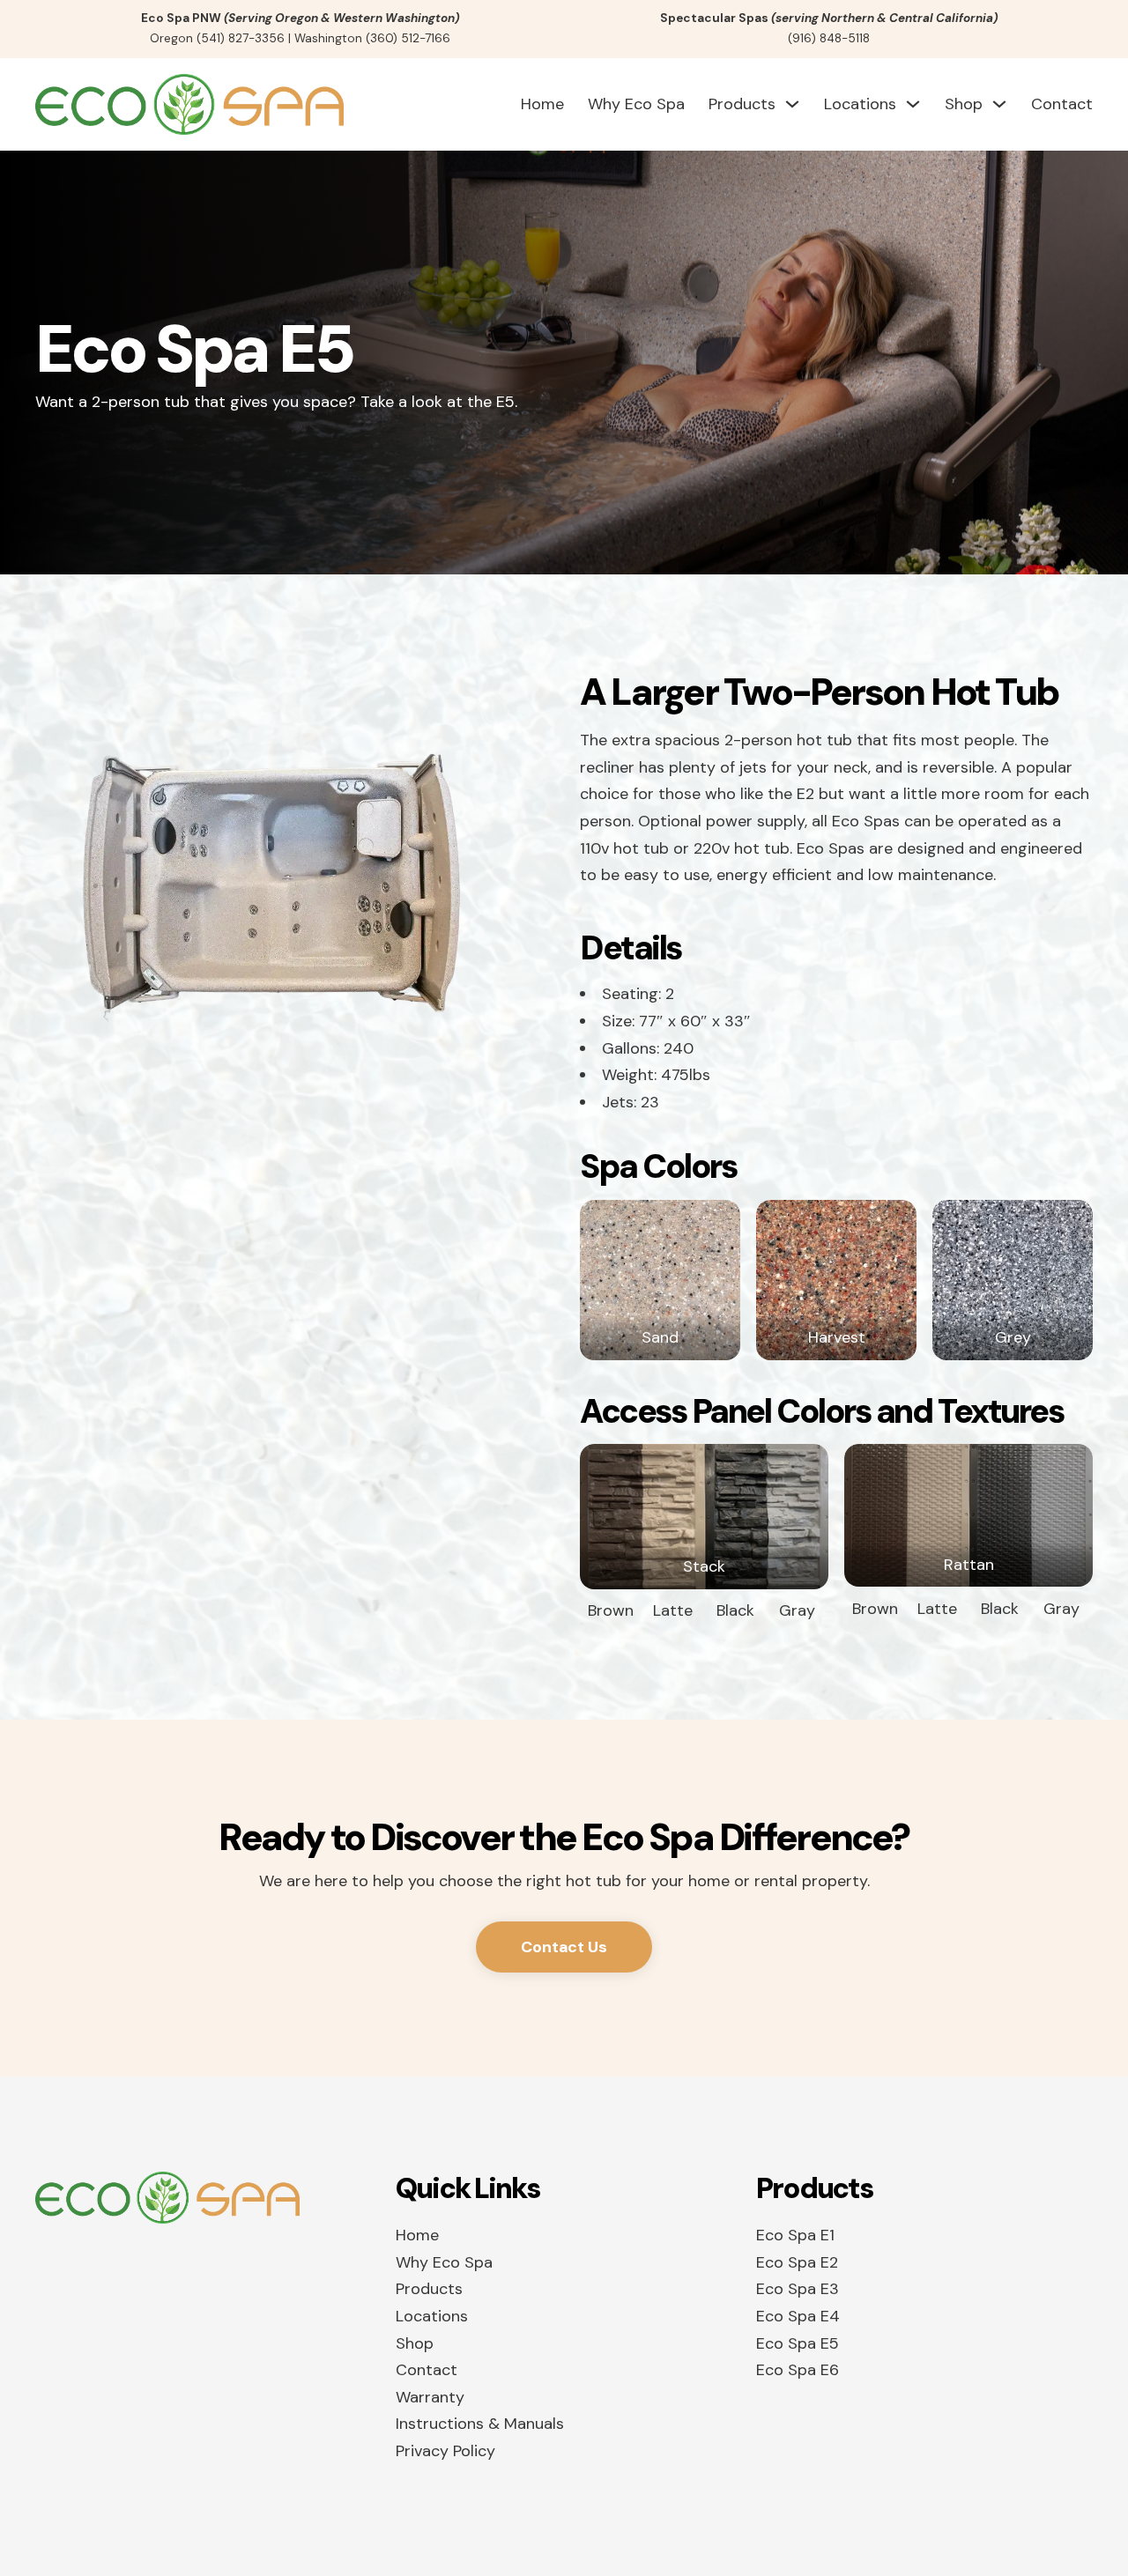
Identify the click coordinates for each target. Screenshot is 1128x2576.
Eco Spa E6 (798, 2370)
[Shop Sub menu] (999, 104)
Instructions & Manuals (480, 2424)
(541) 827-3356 (241, 38)
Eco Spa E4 (798, 2316)
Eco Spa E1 (795, 2235)
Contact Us (564, 1947)
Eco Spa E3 (798, 2289)
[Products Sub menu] (792, 104)
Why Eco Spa (636, 104)
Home (542, 104)
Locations (860, 104)
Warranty (430, 2397)
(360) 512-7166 (408, 38)
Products (742, 104)
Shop (964, 104)
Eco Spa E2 (797, 2262)
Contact (1062, 104)
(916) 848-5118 (829, 38)
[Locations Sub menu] (913, 104)
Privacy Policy (445, 2451)
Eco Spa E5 (798, 2343)
